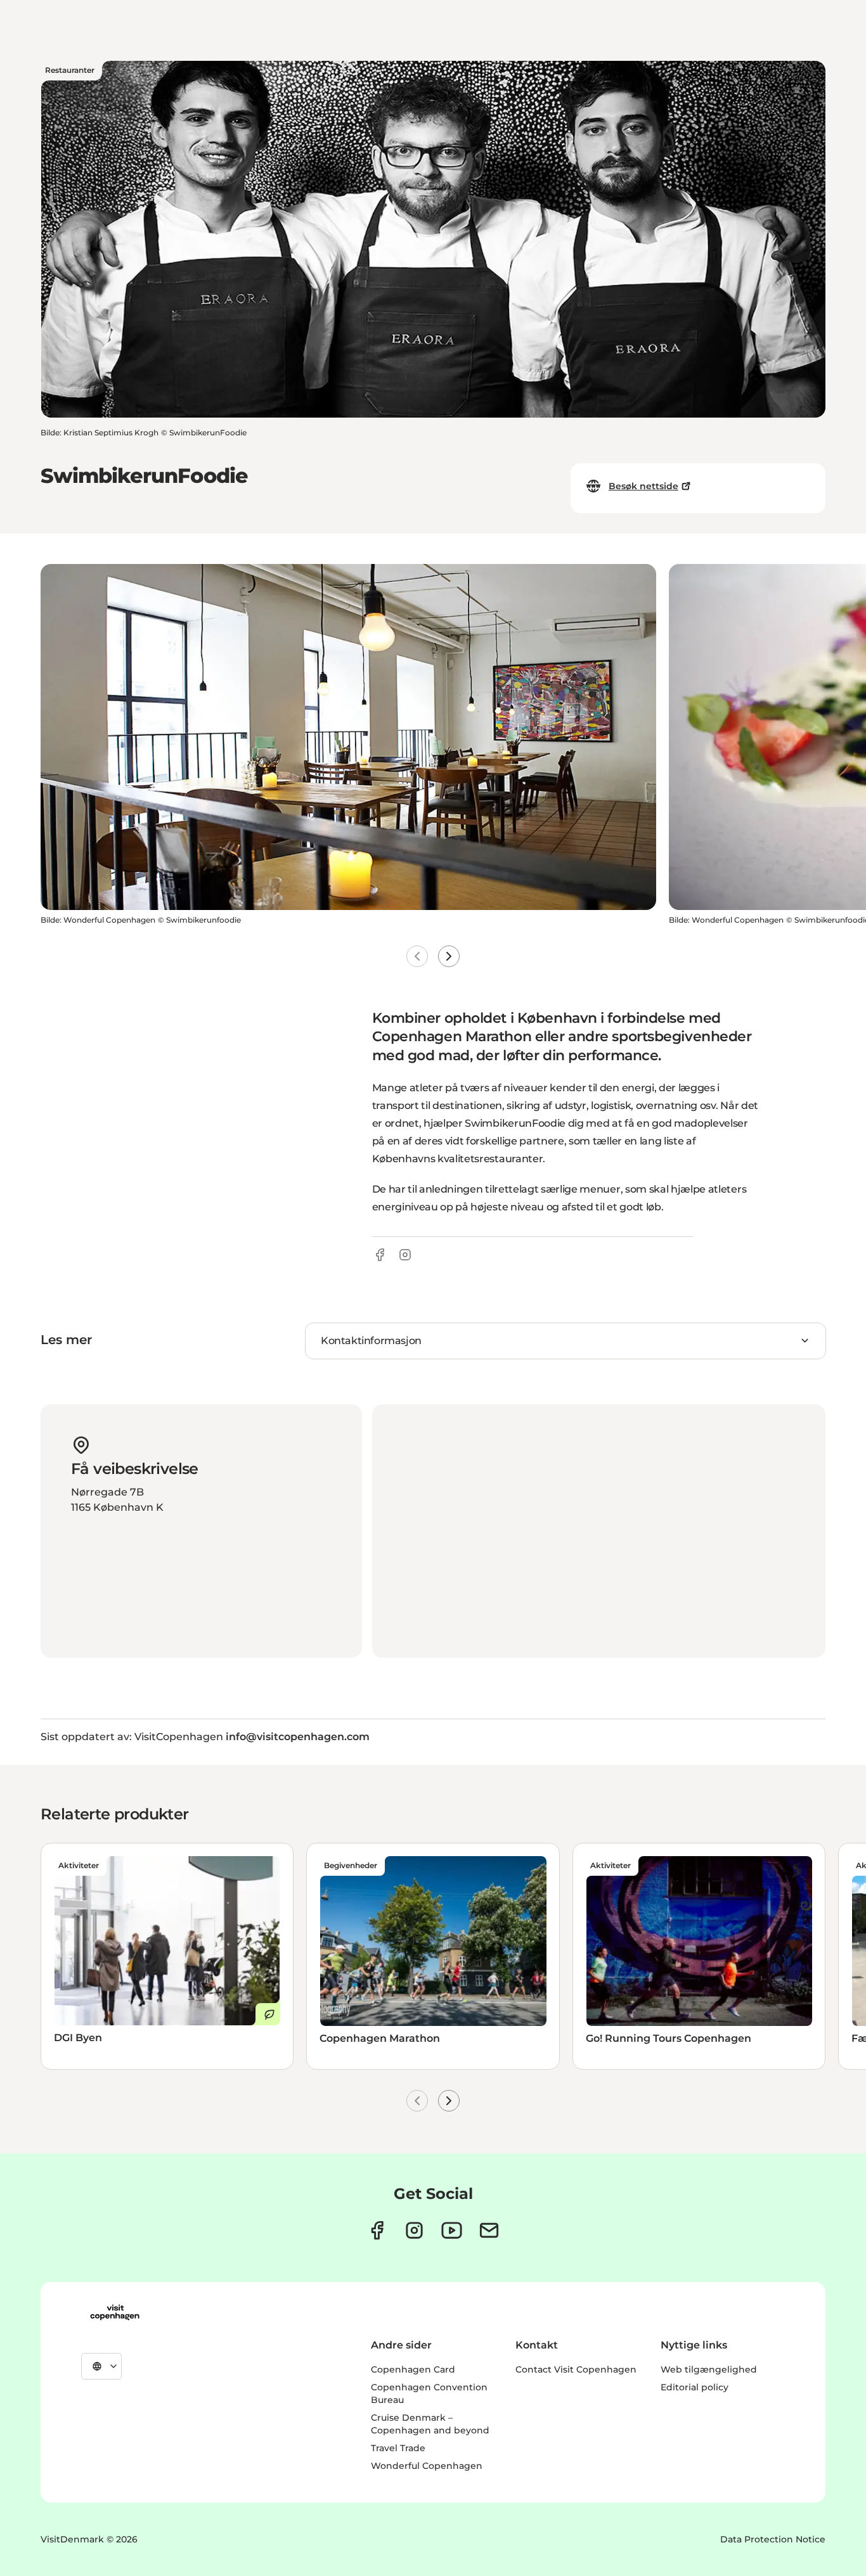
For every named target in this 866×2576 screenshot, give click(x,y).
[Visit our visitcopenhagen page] (377, 2230)
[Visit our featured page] (452, 2230)
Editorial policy (695, 2387)
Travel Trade (398, 2448)
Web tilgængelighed (709, 2369)
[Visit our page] (414, 2230)
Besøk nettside (643, 486)
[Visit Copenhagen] (115, 2312)
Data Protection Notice (773, 2539)
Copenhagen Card (413, 2369)
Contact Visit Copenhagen (576, 2369)
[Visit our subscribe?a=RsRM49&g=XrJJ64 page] (489, 2230)
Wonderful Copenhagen (427, 2466)
